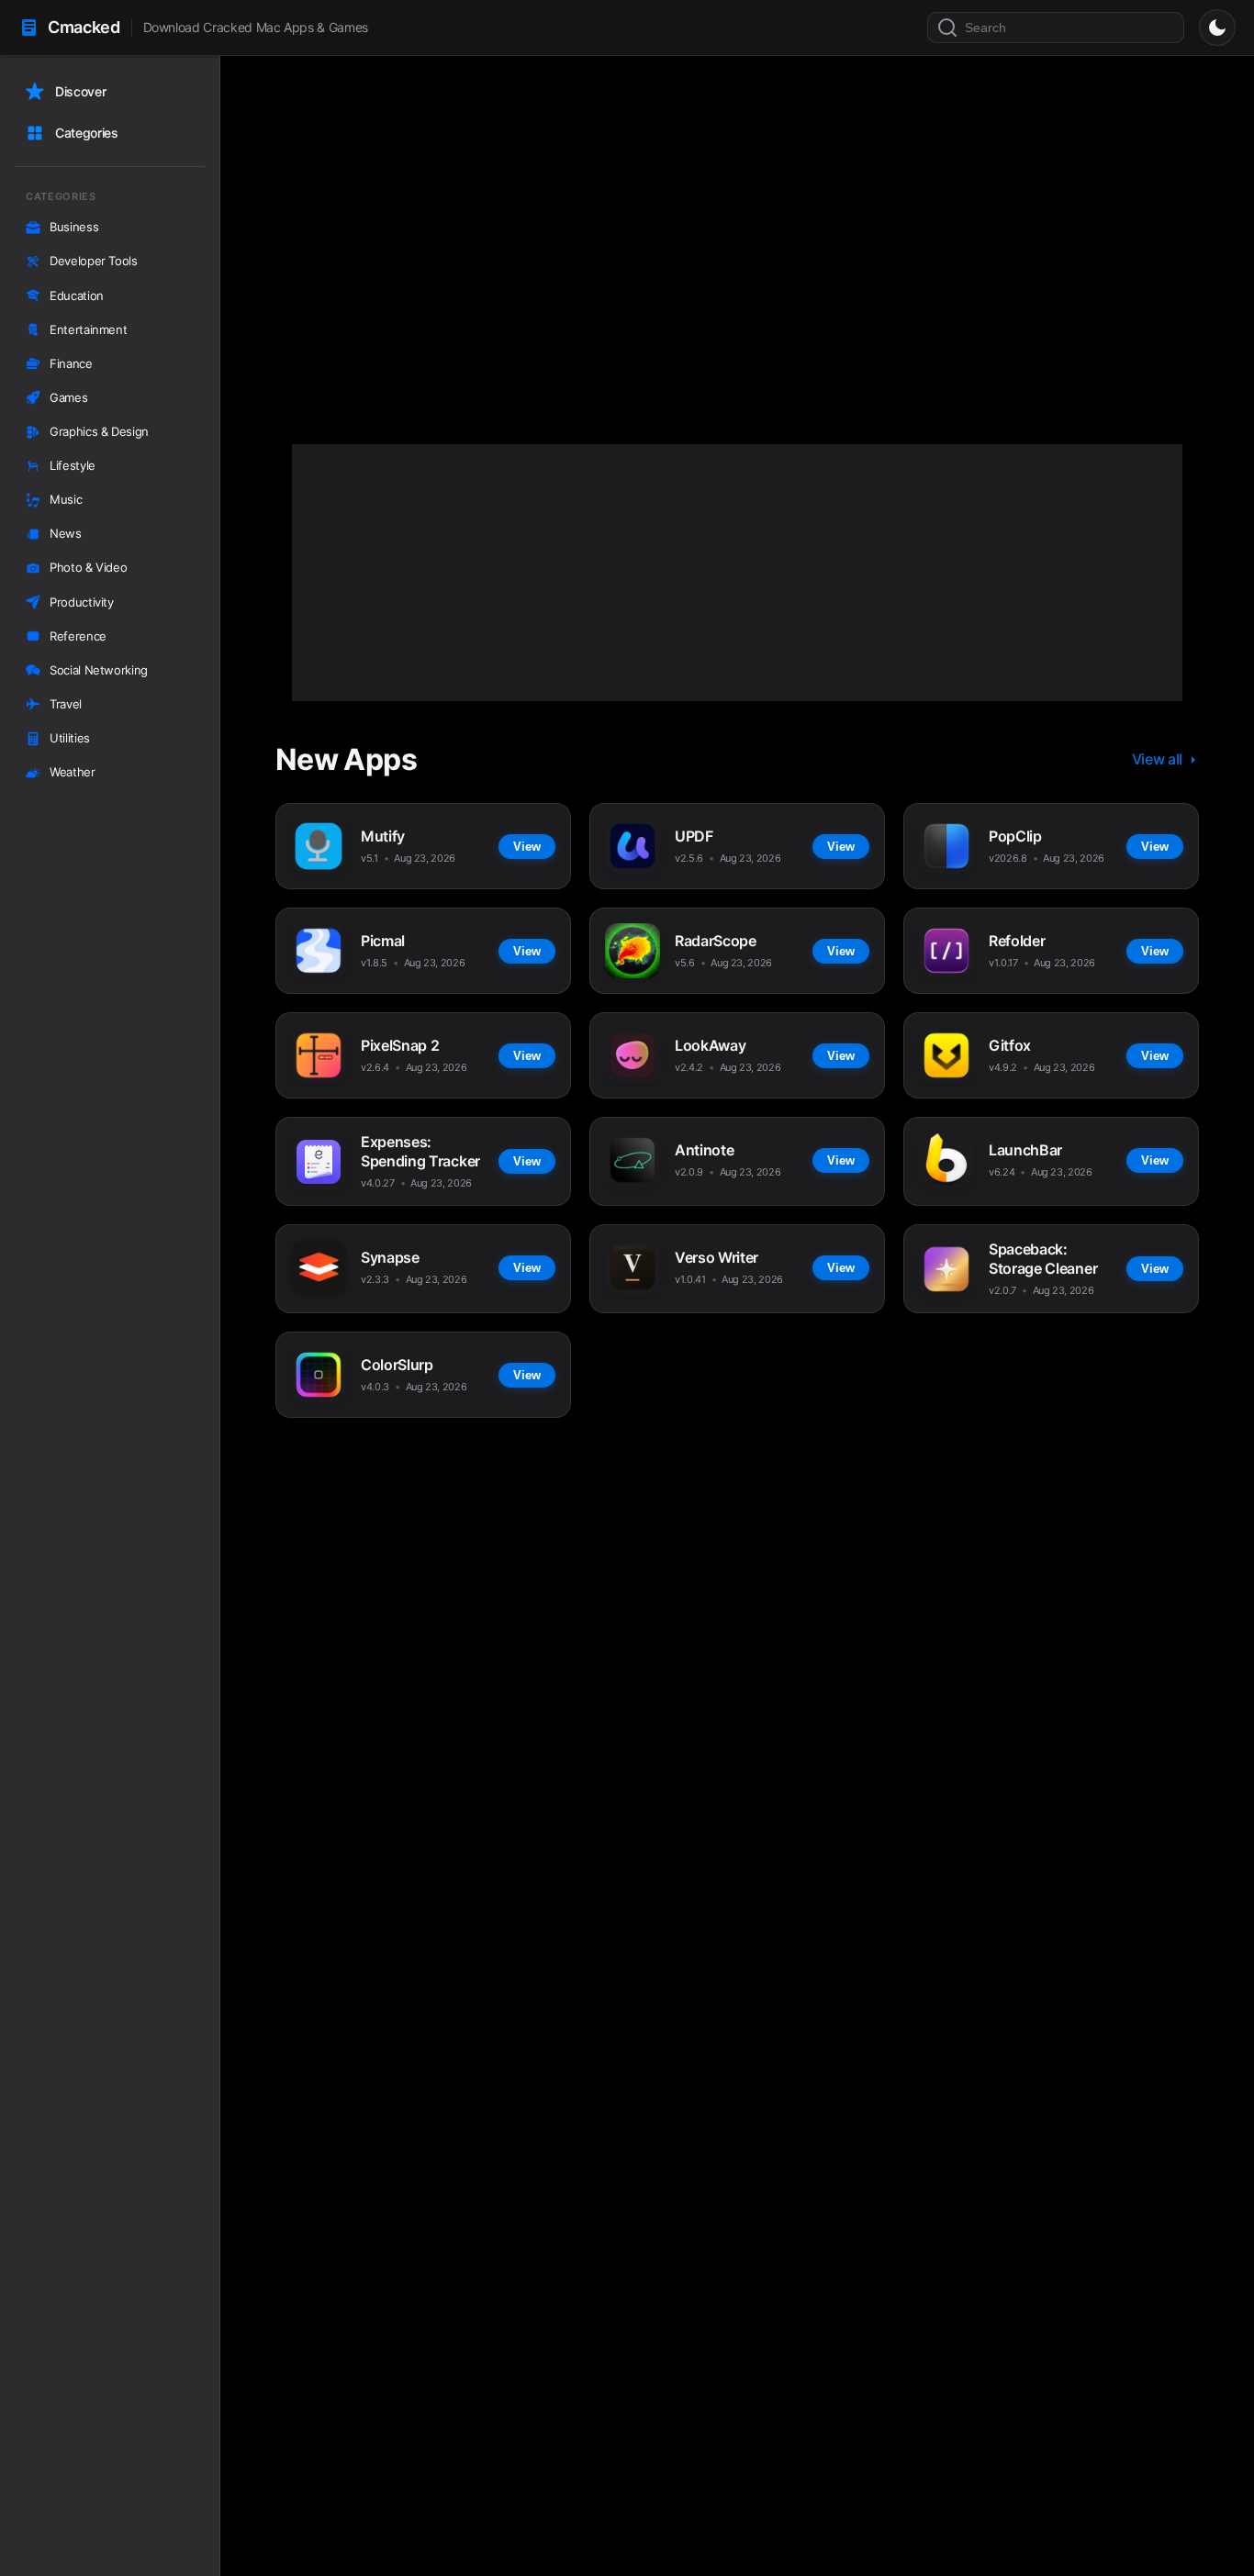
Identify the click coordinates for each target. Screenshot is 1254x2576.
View (490, 322)
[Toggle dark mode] (1217, 28)
